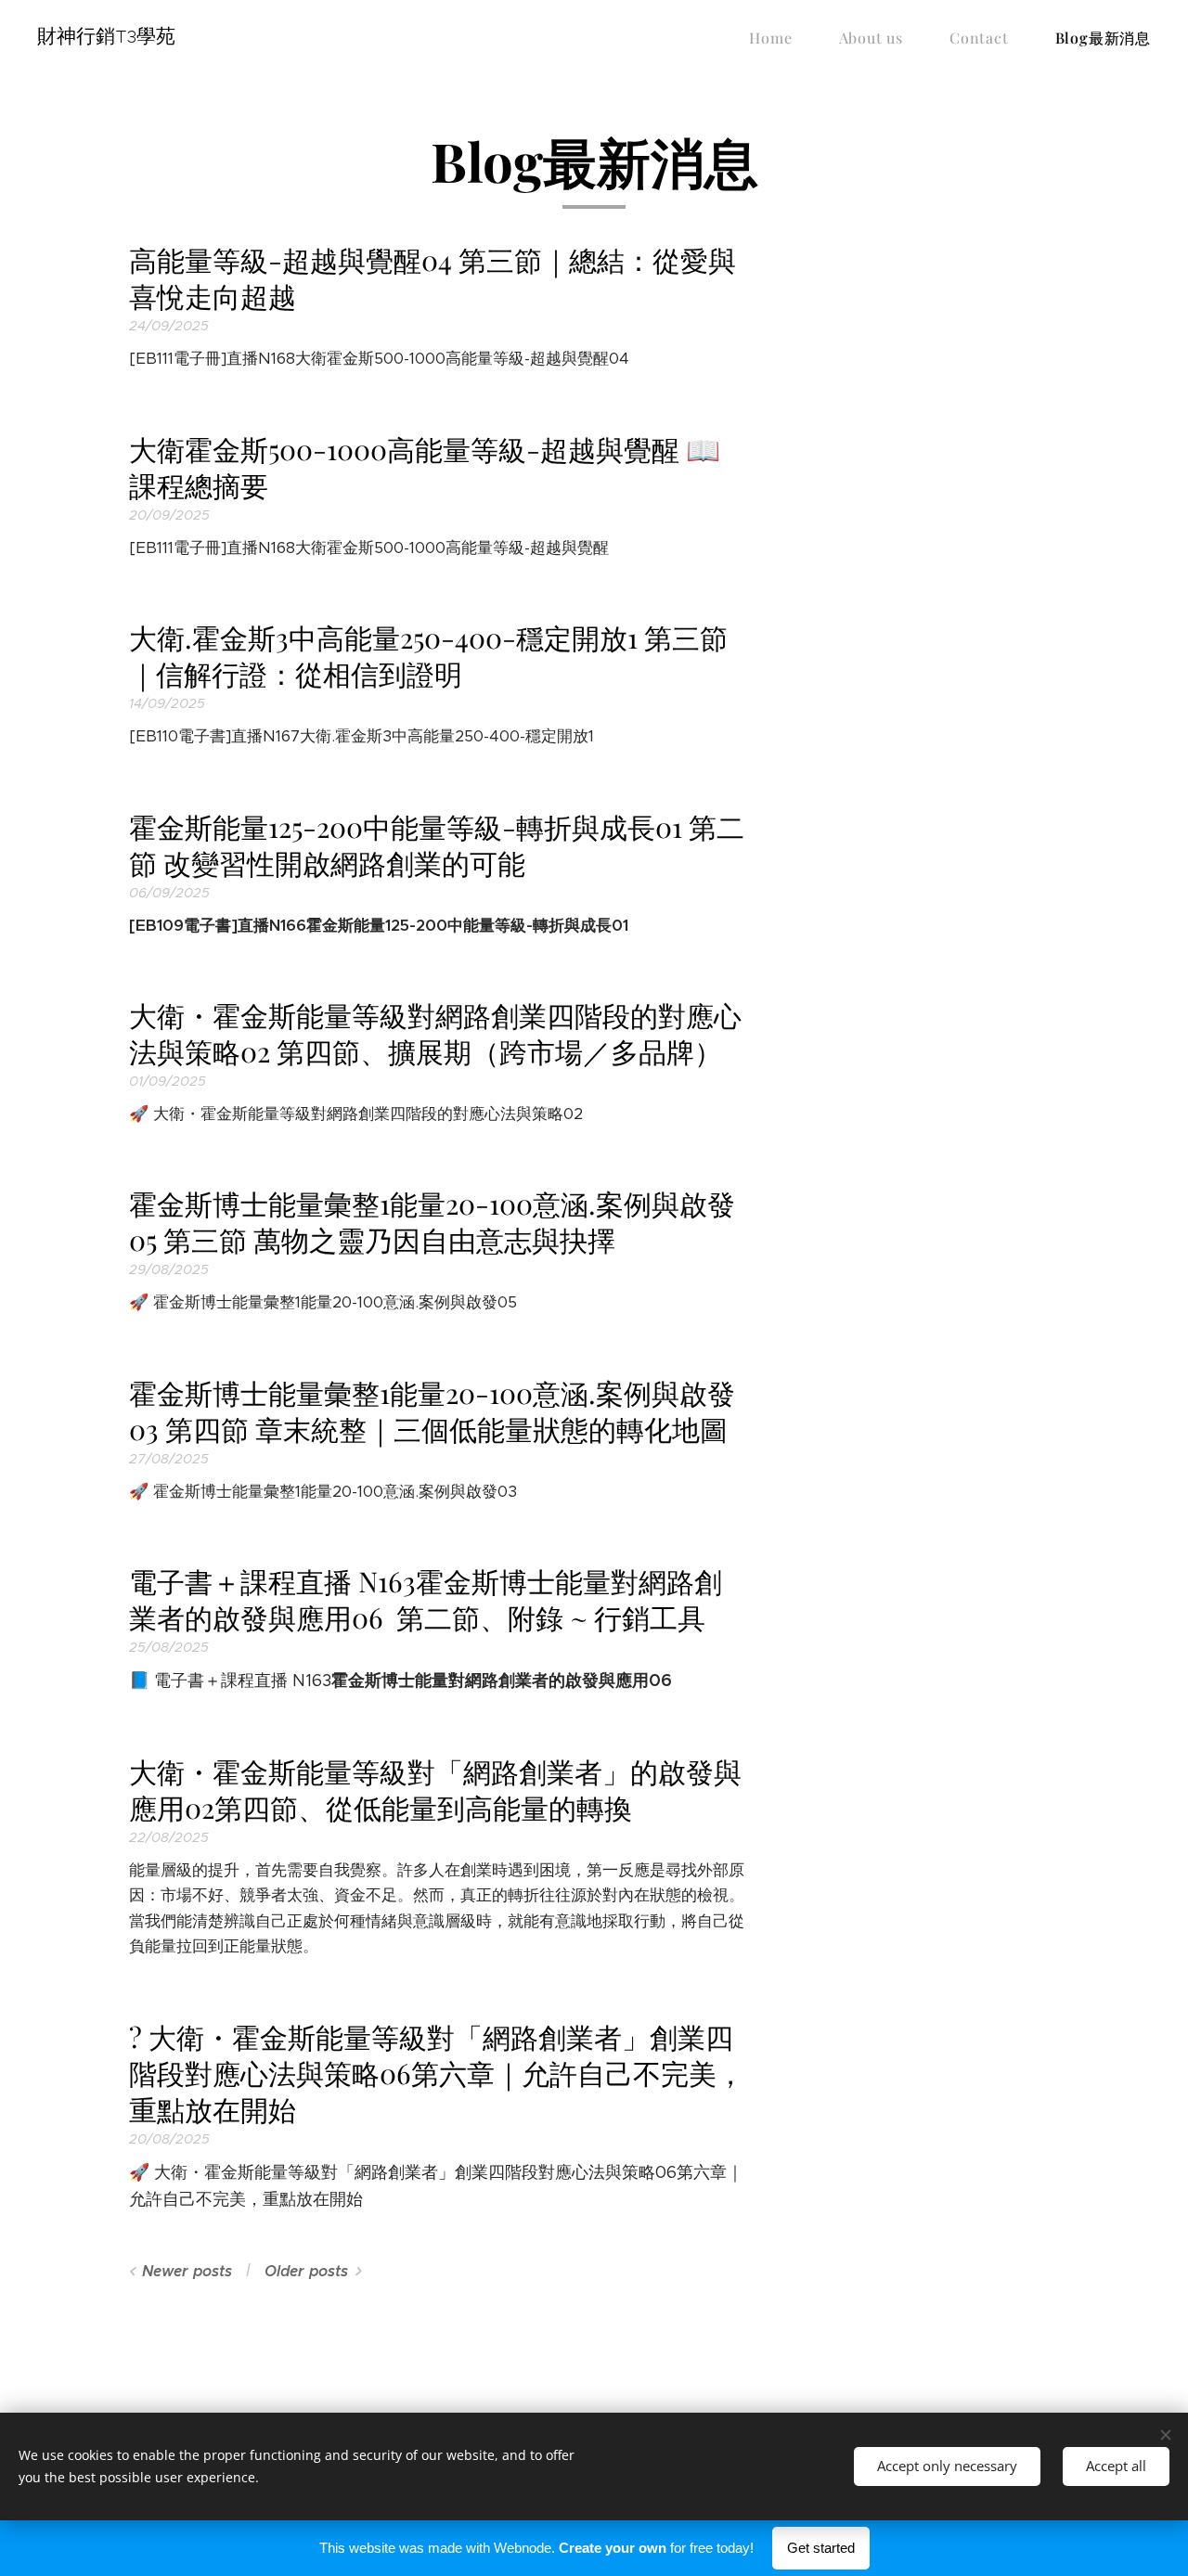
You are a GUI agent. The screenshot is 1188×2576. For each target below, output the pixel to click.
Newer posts (187, 2271)
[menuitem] (780, 38)
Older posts (306, 2271)
